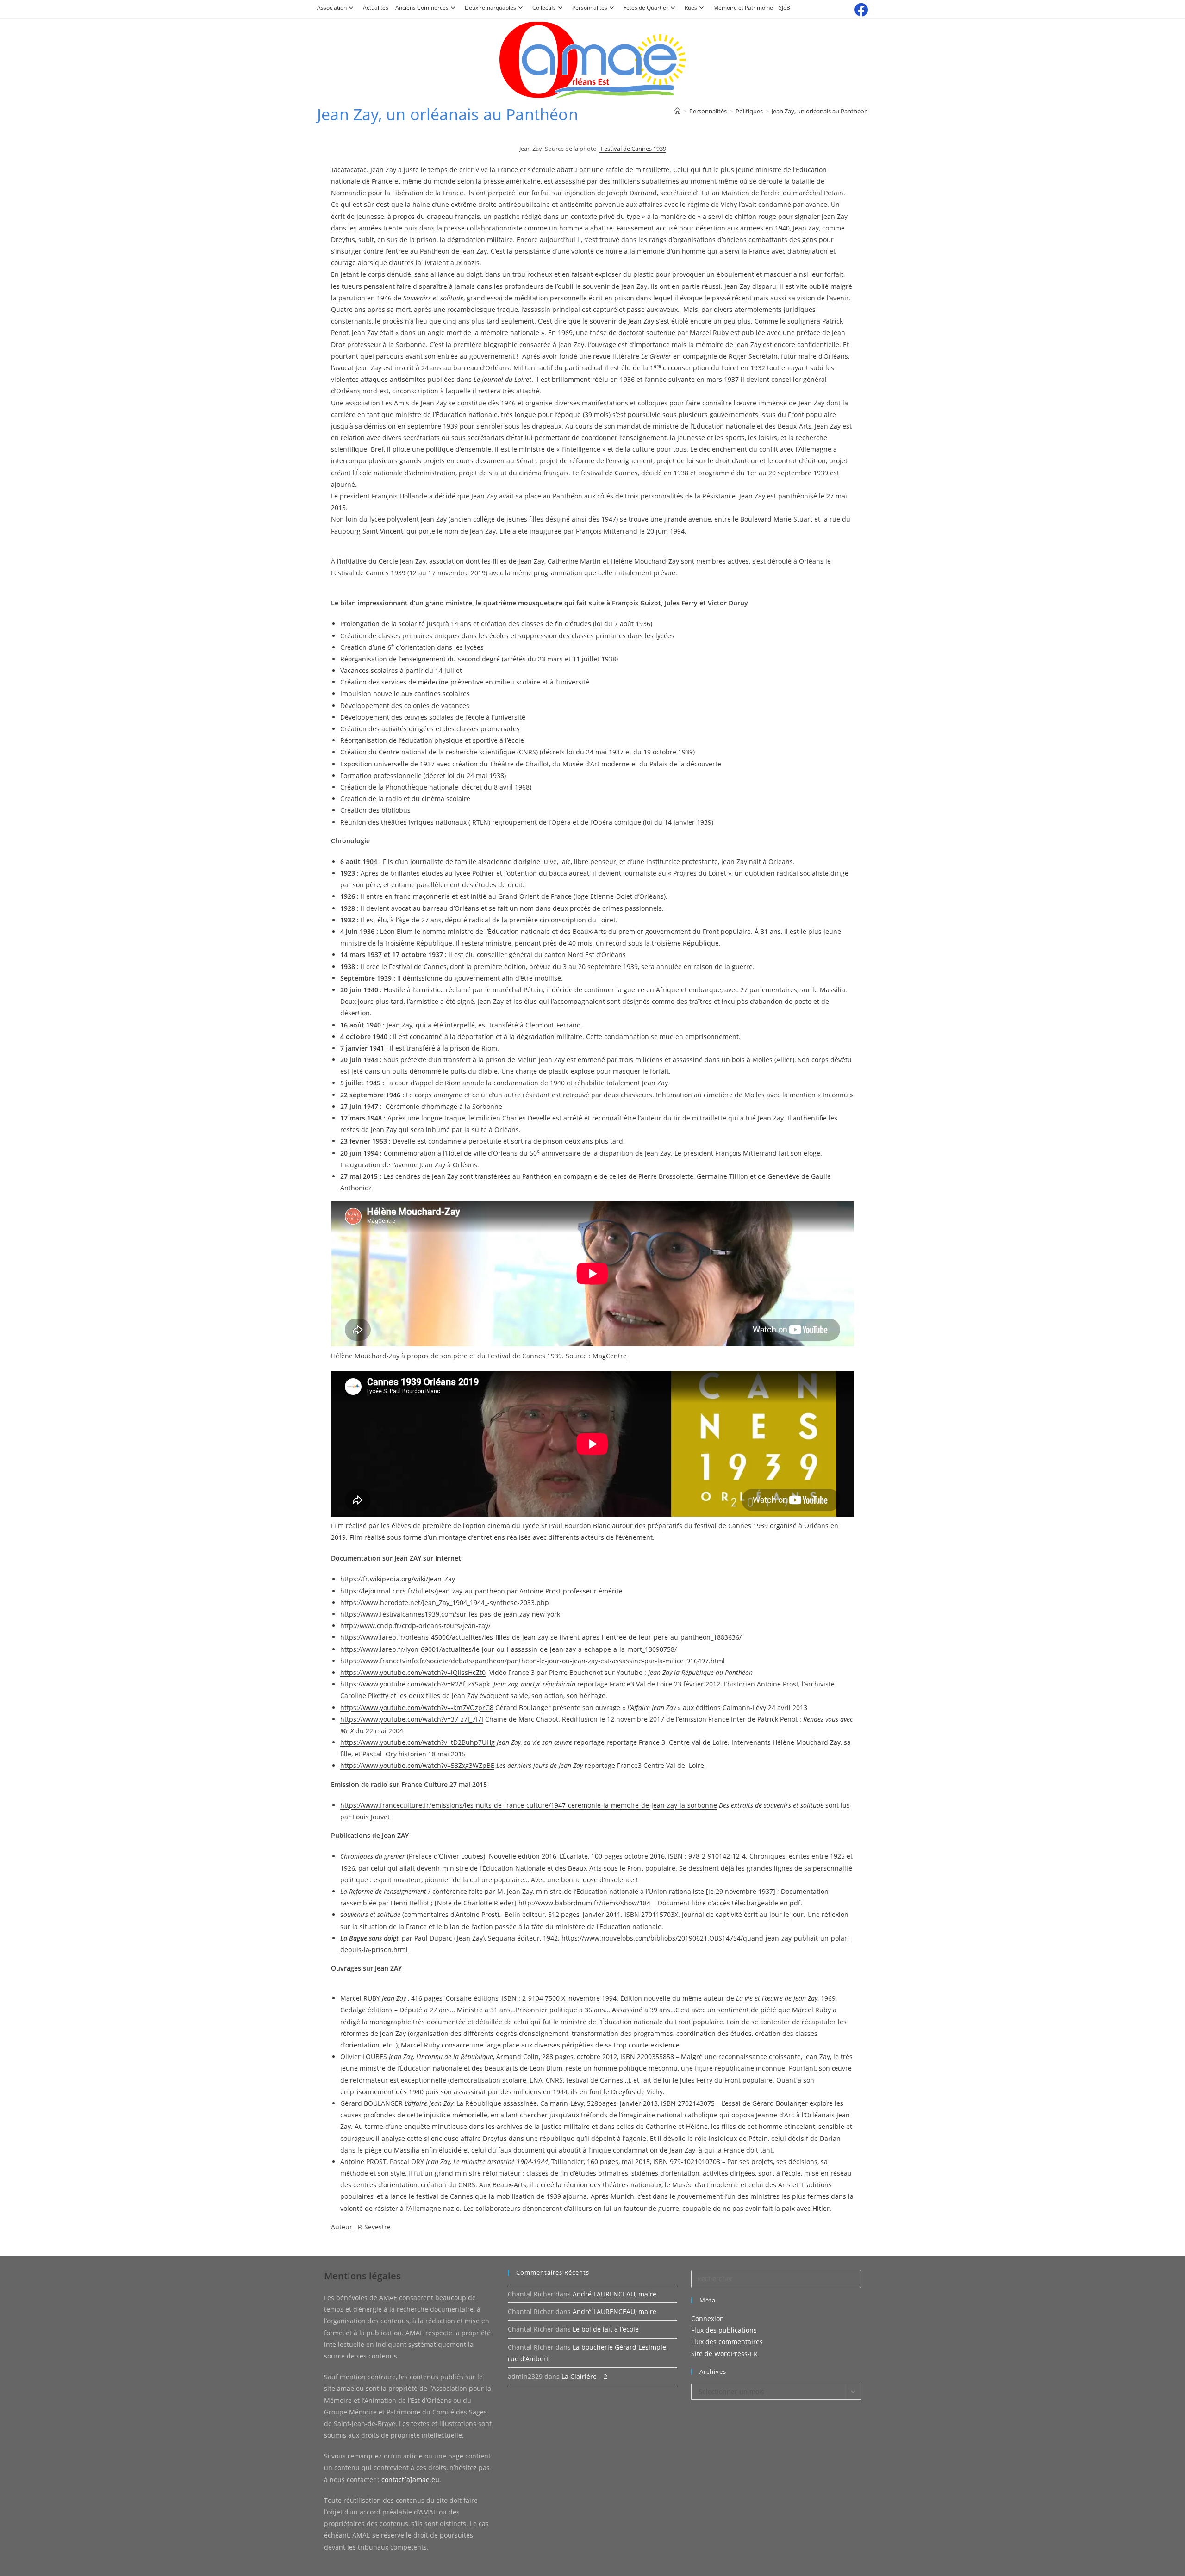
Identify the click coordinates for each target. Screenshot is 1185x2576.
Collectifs (544, 8)
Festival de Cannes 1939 (633, 149)
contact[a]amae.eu (410, 2480)
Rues (691, 8)
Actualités (376, 8)
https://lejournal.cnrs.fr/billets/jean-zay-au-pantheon (423, 1591)
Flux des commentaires (727, 2342)
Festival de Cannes (418, 967)
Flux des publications (724, 2330)
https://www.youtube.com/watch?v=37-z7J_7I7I (412, 1719)
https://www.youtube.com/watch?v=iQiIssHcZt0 (413, 1672)
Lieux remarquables (490, 8)
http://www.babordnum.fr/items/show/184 (584, 1903)
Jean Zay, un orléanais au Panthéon (820, 111)
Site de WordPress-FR (724, 2354)
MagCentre (610, 1356)
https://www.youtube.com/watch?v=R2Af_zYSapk (415, 1684)
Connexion (708, 2318)
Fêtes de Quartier (646, 8)
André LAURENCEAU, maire (614, 2294)
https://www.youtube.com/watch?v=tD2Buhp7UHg (418, 1742)
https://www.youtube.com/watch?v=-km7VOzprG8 (417, 1708)
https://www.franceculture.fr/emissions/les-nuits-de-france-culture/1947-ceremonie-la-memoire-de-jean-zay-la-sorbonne (529, 1805)
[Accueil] (677, 111)
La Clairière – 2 (584, 2376)
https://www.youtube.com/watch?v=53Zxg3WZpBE (417, 1765)
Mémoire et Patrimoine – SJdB (752, 8)
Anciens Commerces (422, 8)
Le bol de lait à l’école (606, 2329)
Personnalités (590, 8)
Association (332, 8)
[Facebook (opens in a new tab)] (860, 10)
